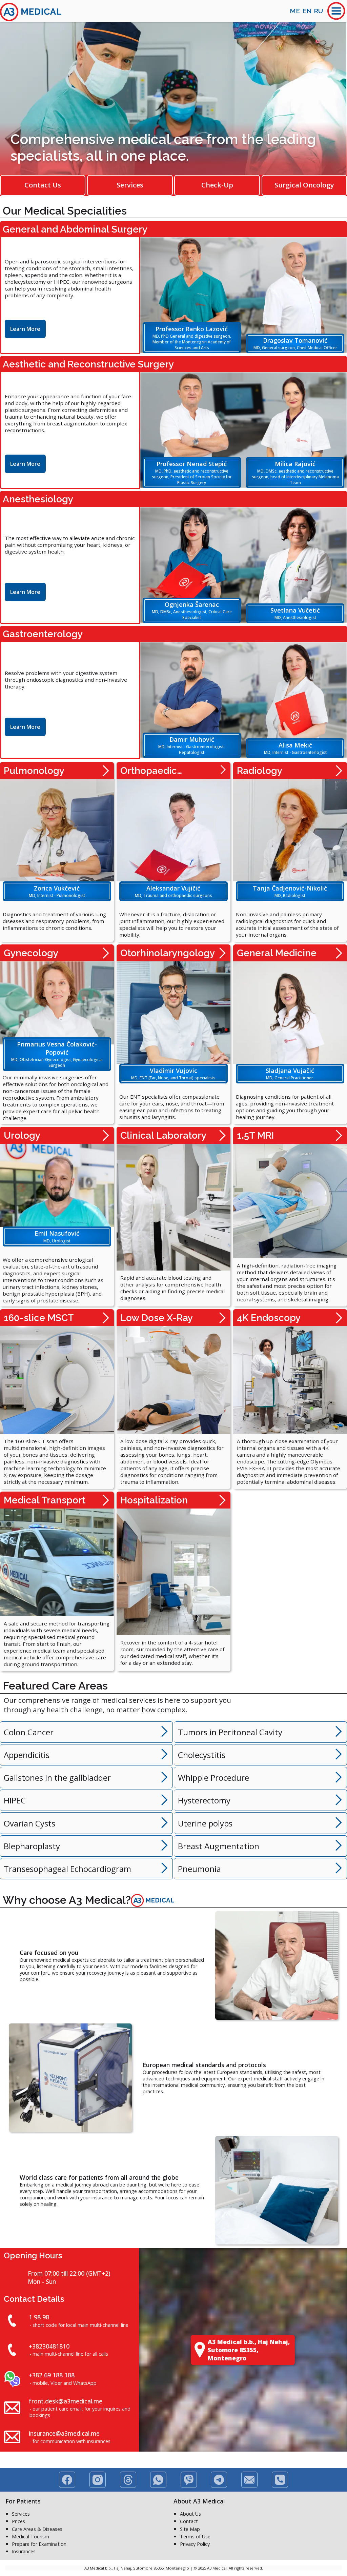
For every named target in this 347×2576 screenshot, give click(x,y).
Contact (189, 2521)
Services (130, 185)
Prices (18, 2521)
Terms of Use (195, 2537)
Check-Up (217, 185)
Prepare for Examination (39, 2544)
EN (307, 11)
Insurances (24, 2551)
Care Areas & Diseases (37, 2529)
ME (295, 11)
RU (318, 11)
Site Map (190, 2529)
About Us (190, 2514)
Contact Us (43, 185)
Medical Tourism (30, 2537)
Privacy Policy (195, 2544)
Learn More (25, 329)
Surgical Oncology (304, 185)
